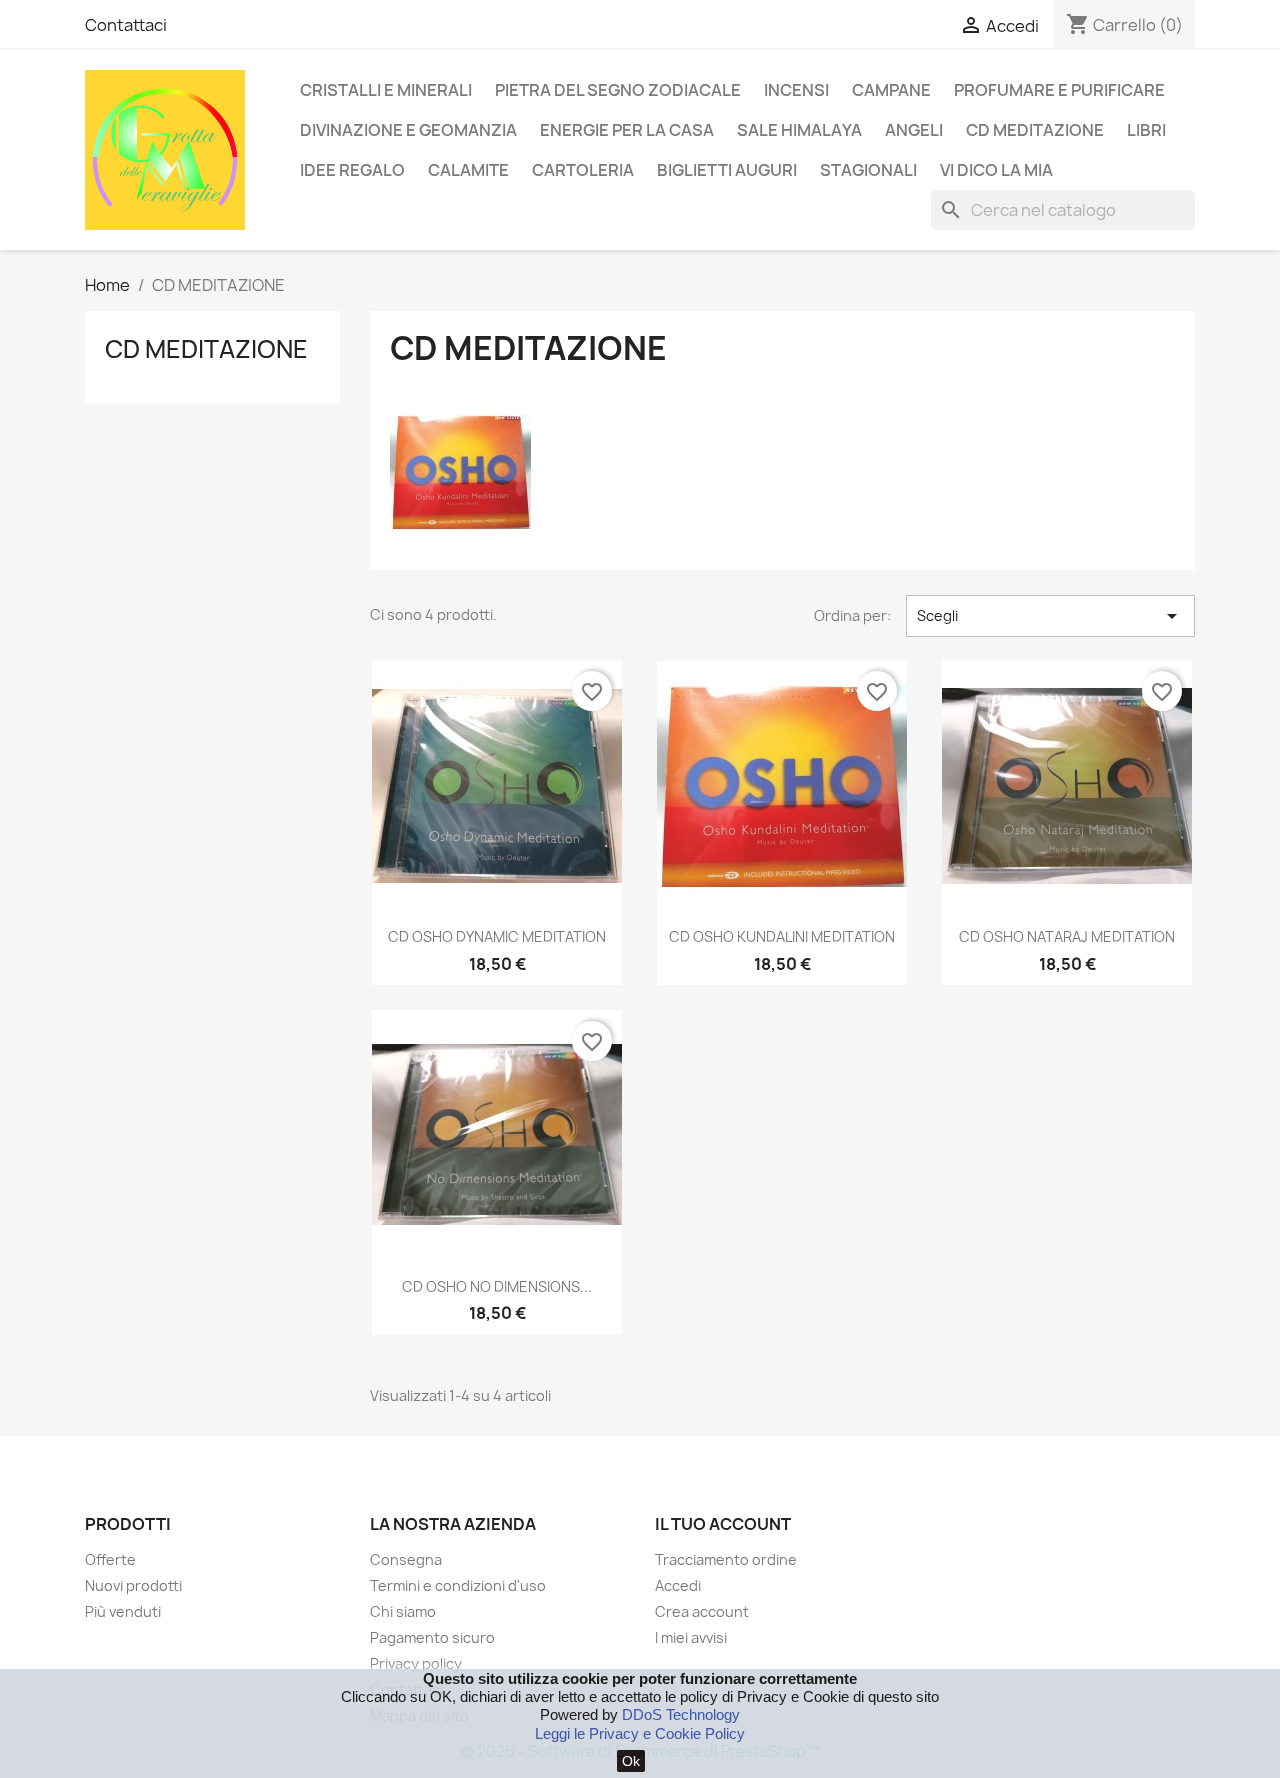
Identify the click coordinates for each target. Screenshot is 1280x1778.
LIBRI (1146, 130)
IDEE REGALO (352, 170)
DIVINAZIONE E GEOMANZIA (408, 130)
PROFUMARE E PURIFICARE (1059, 90)
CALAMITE (468, 170)
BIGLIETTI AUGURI (727, 170)
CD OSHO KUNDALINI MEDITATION (782, 936)
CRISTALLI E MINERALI (386, 90)
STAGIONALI (868, 170)
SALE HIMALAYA (799, 130)
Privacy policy (416, 1663)
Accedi (678, 1585)
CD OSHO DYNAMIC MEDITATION (497, 936)
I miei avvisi (691, 1637)
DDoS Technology (681, 1714)
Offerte (110, 1559)
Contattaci (126, 25)
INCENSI (796, 90)
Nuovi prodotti (133, 1585)
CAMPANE (891, 90)
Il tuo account (723, 1524)
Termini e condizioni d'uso (458, 1585)
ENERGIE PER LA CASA (627, 130)
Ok (631, 1761)
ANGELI (914, 130)
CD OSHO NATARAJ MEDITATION (1067, 936)
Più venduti (123, 1611)
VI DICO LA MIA (996, 170)
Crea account (702, 1611)
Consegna (406, 1559)
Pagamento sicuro (432, 1637)
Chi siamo (403, 1611)
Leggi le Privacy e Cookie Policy (640, 1733)
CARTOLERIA (583, 170)
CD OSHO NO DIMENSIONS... (497, 1286)
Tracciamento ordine (726, 1559)
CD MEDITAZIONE (1035, 130)
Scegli (1050, 616)
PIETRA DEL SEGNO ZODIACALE (618, 90)
